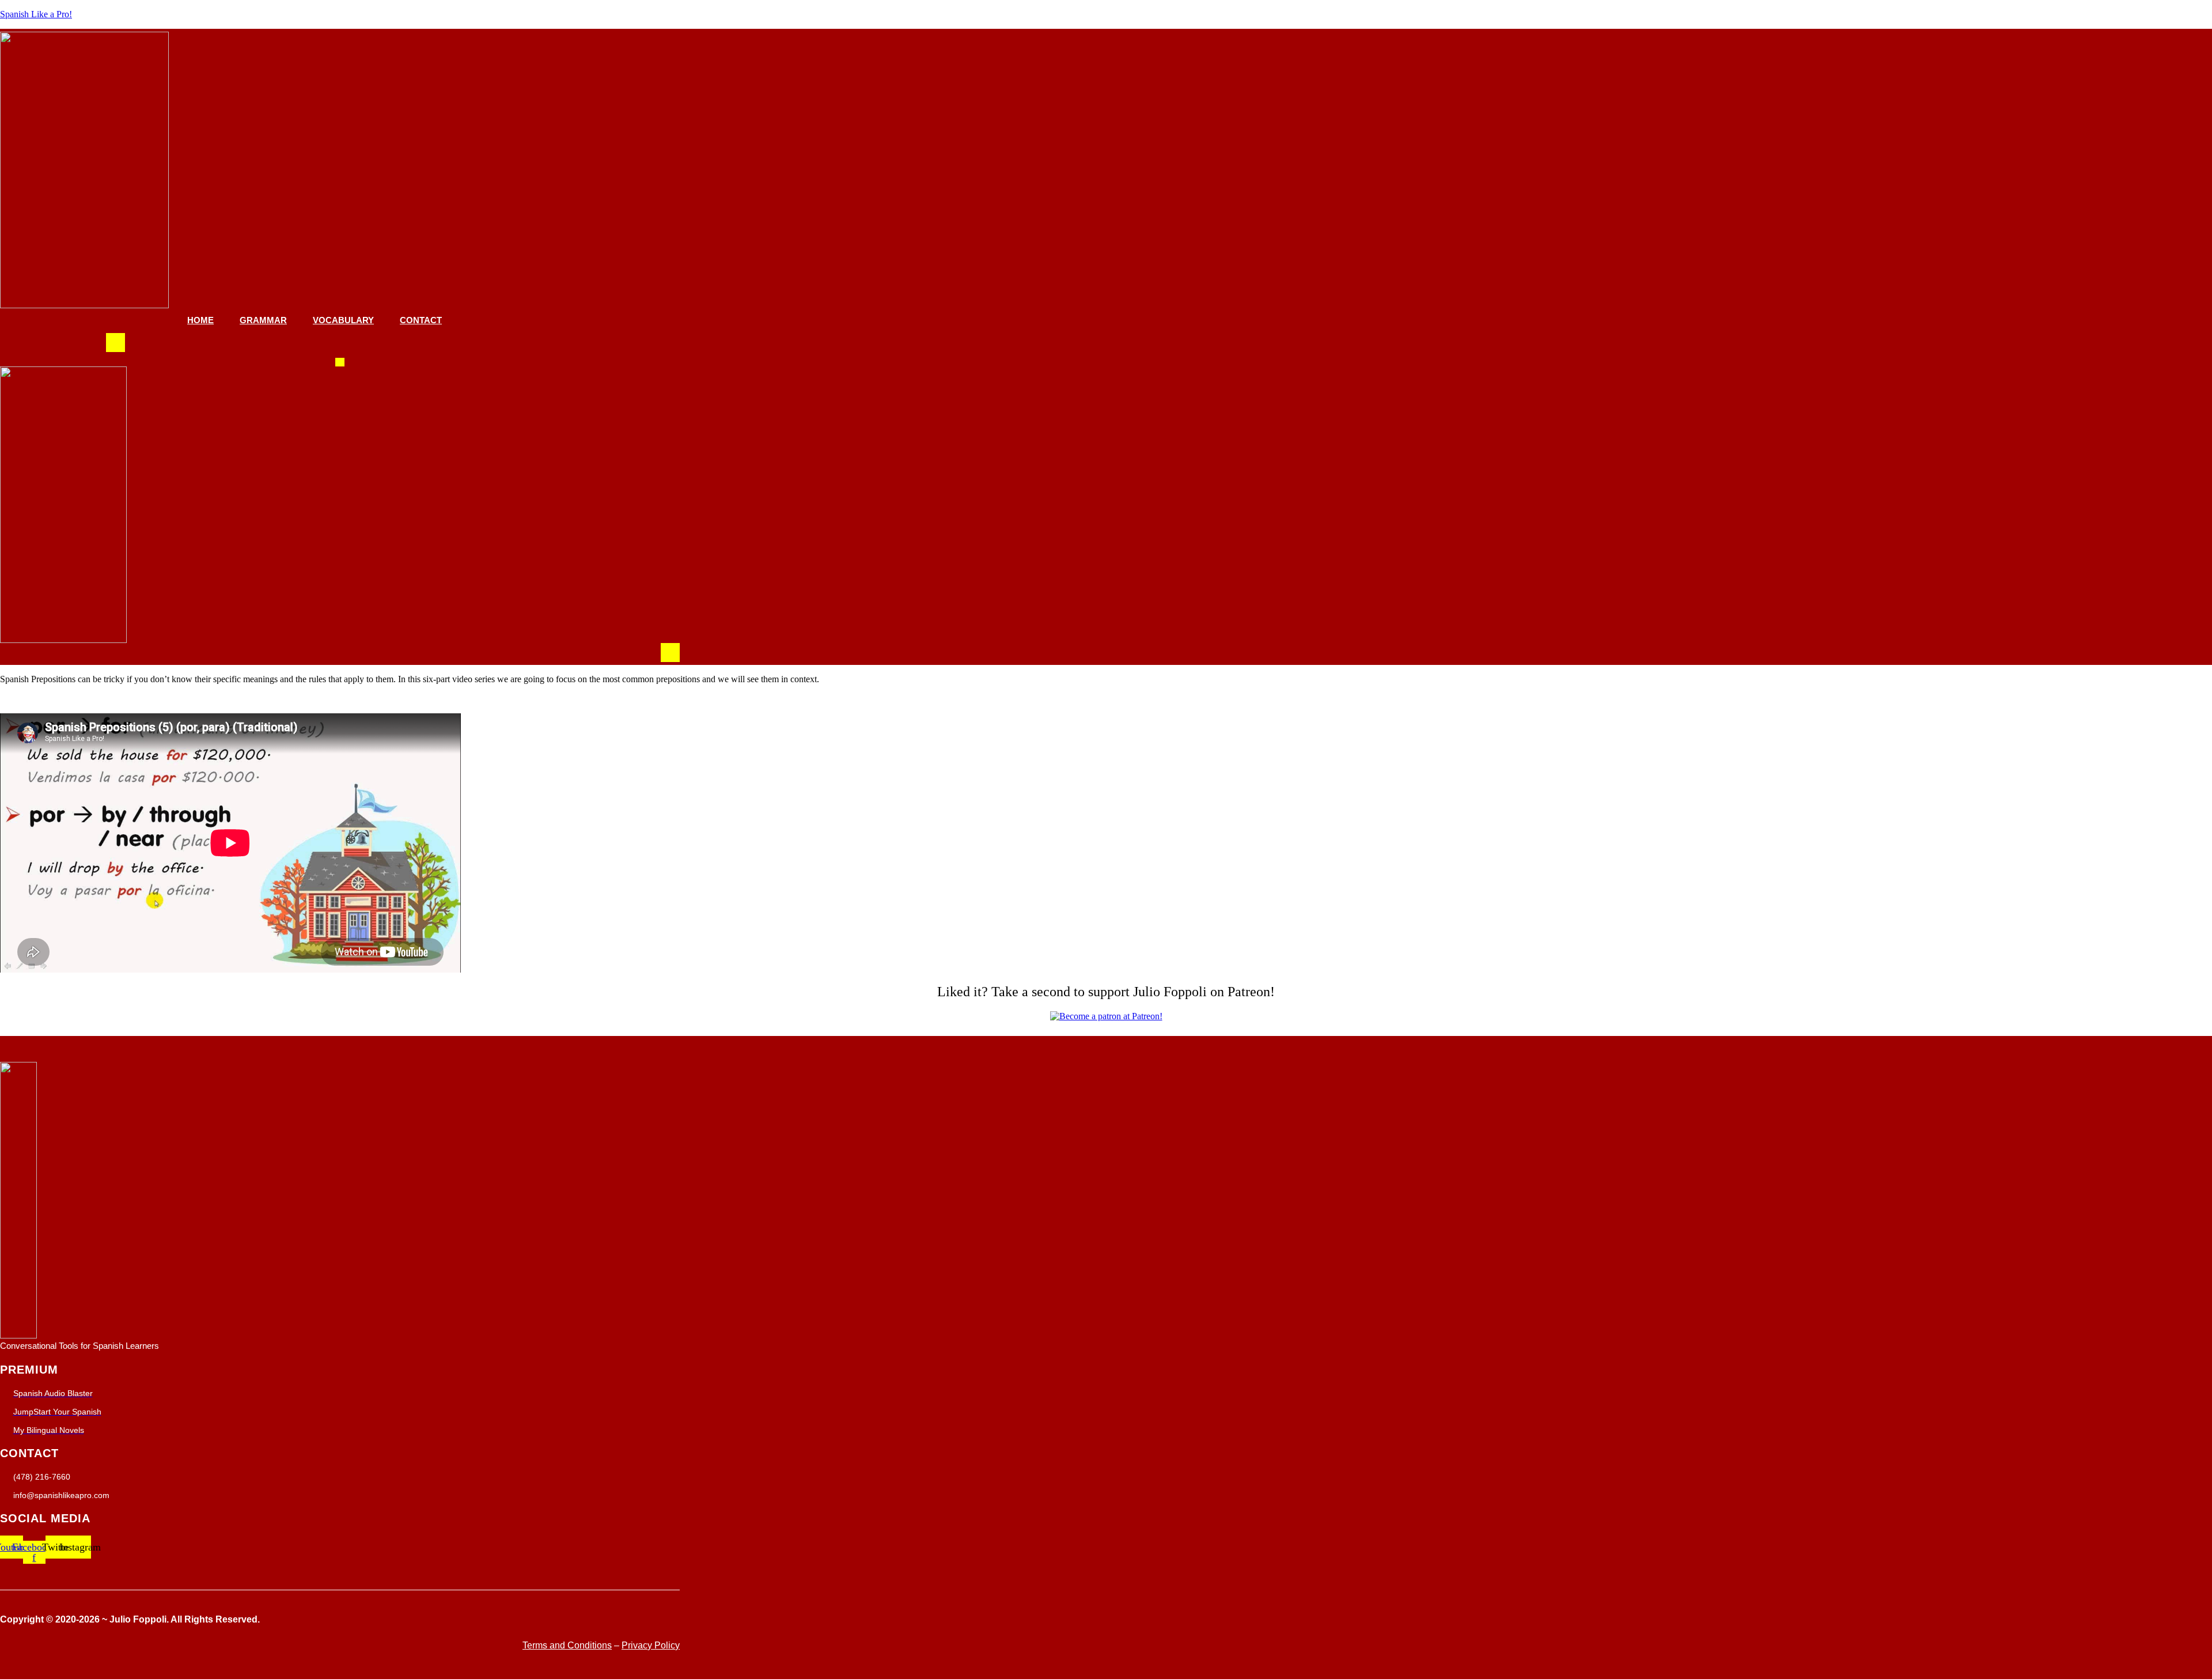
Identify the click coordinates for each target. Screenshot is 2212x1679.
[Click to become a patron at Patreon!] (1106, 1016)
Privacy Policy (651, 1645)
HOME (200, 320)
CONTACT (421, 320)
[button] (115, 343)
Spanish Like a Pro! (36, 14)
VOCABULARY (343, 320)
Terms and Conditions (567, 1645)
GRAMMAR (263, 320)
